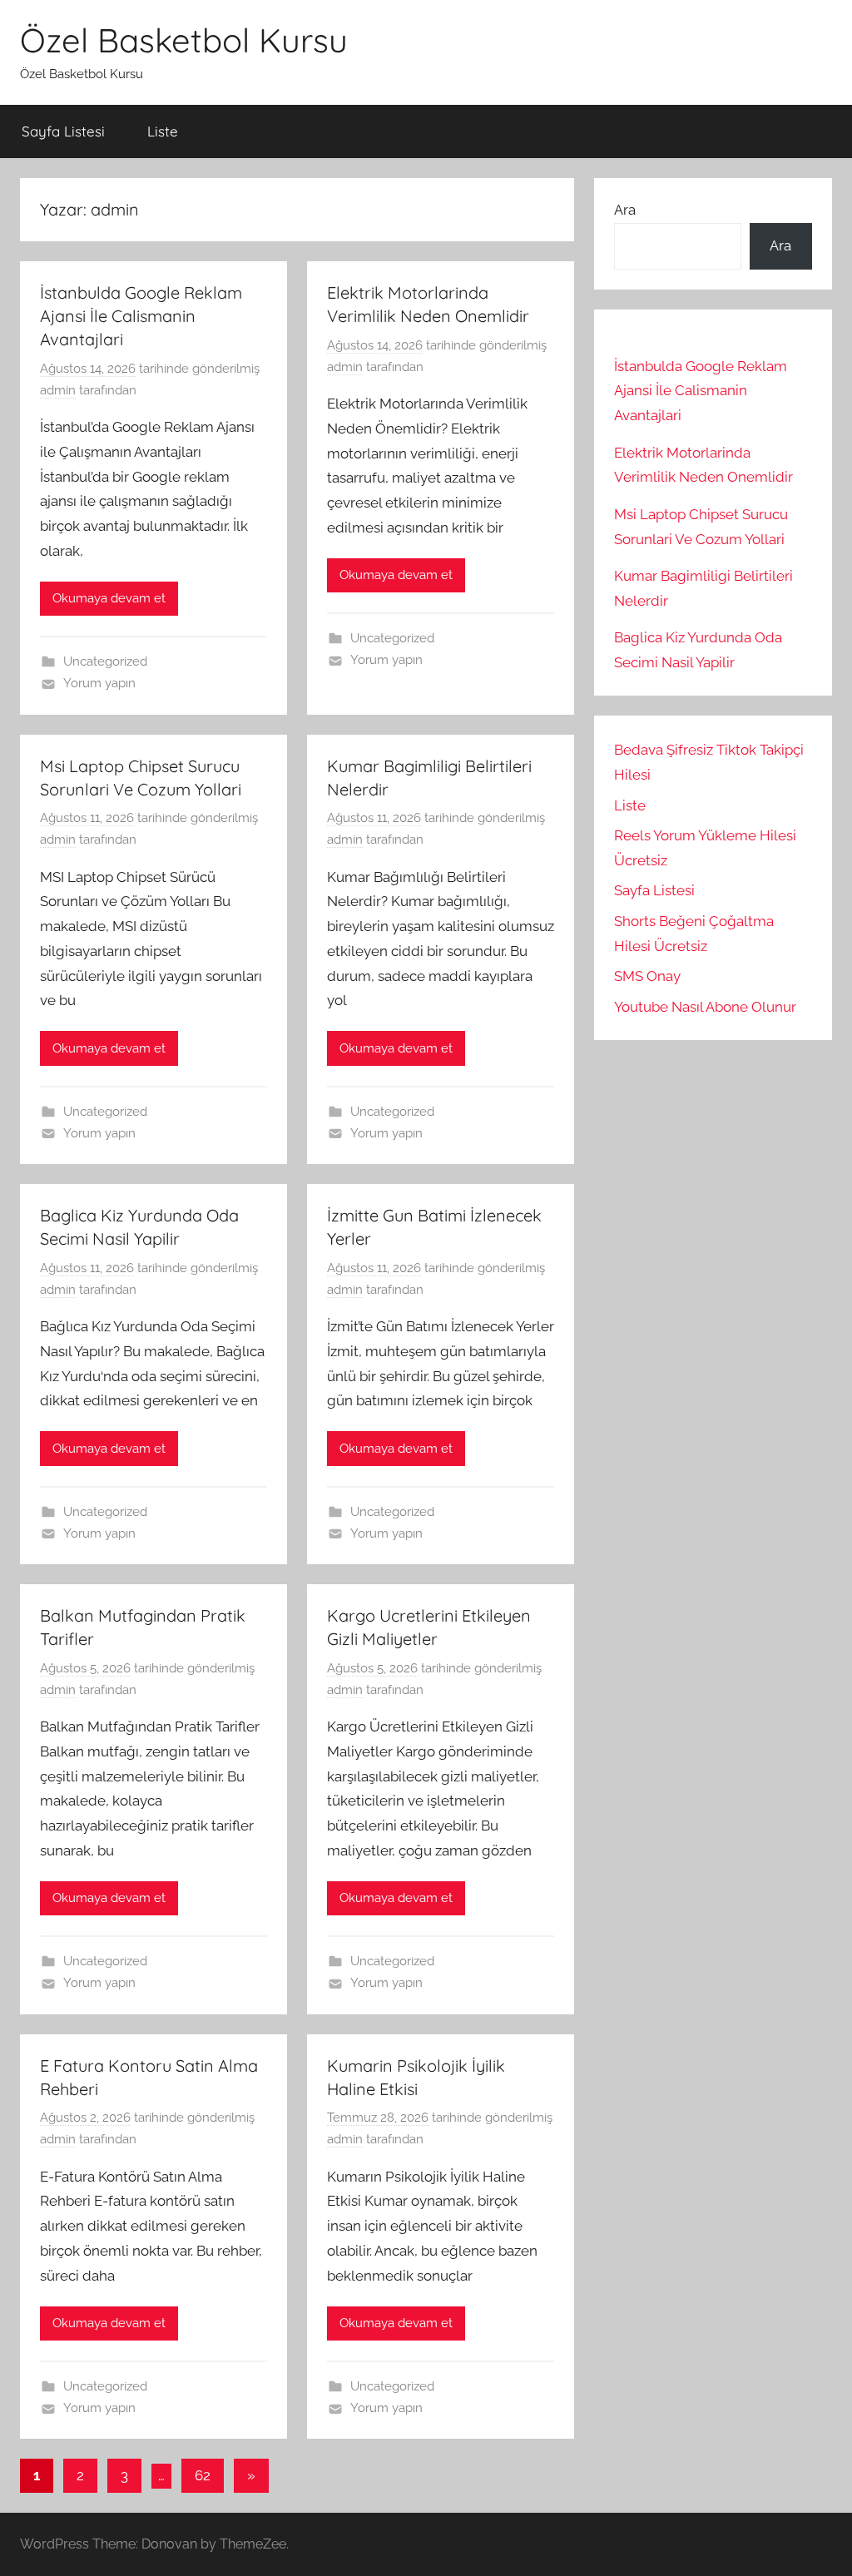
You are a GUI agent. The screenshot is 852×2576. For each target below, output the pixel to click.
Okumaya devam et (109, 598)
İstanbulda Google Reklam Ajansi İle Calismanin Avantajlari (141, 316)
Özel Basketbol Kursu (184, 40)
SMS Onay (647, 976)
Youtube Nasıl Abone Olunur (705, 1007)
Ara (625, 210)
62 (203, 2475)
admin (58, 390)
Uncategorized (105, 661)
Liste (163, 131)
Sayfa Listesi (63, 131)
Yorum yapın (99, 683)
